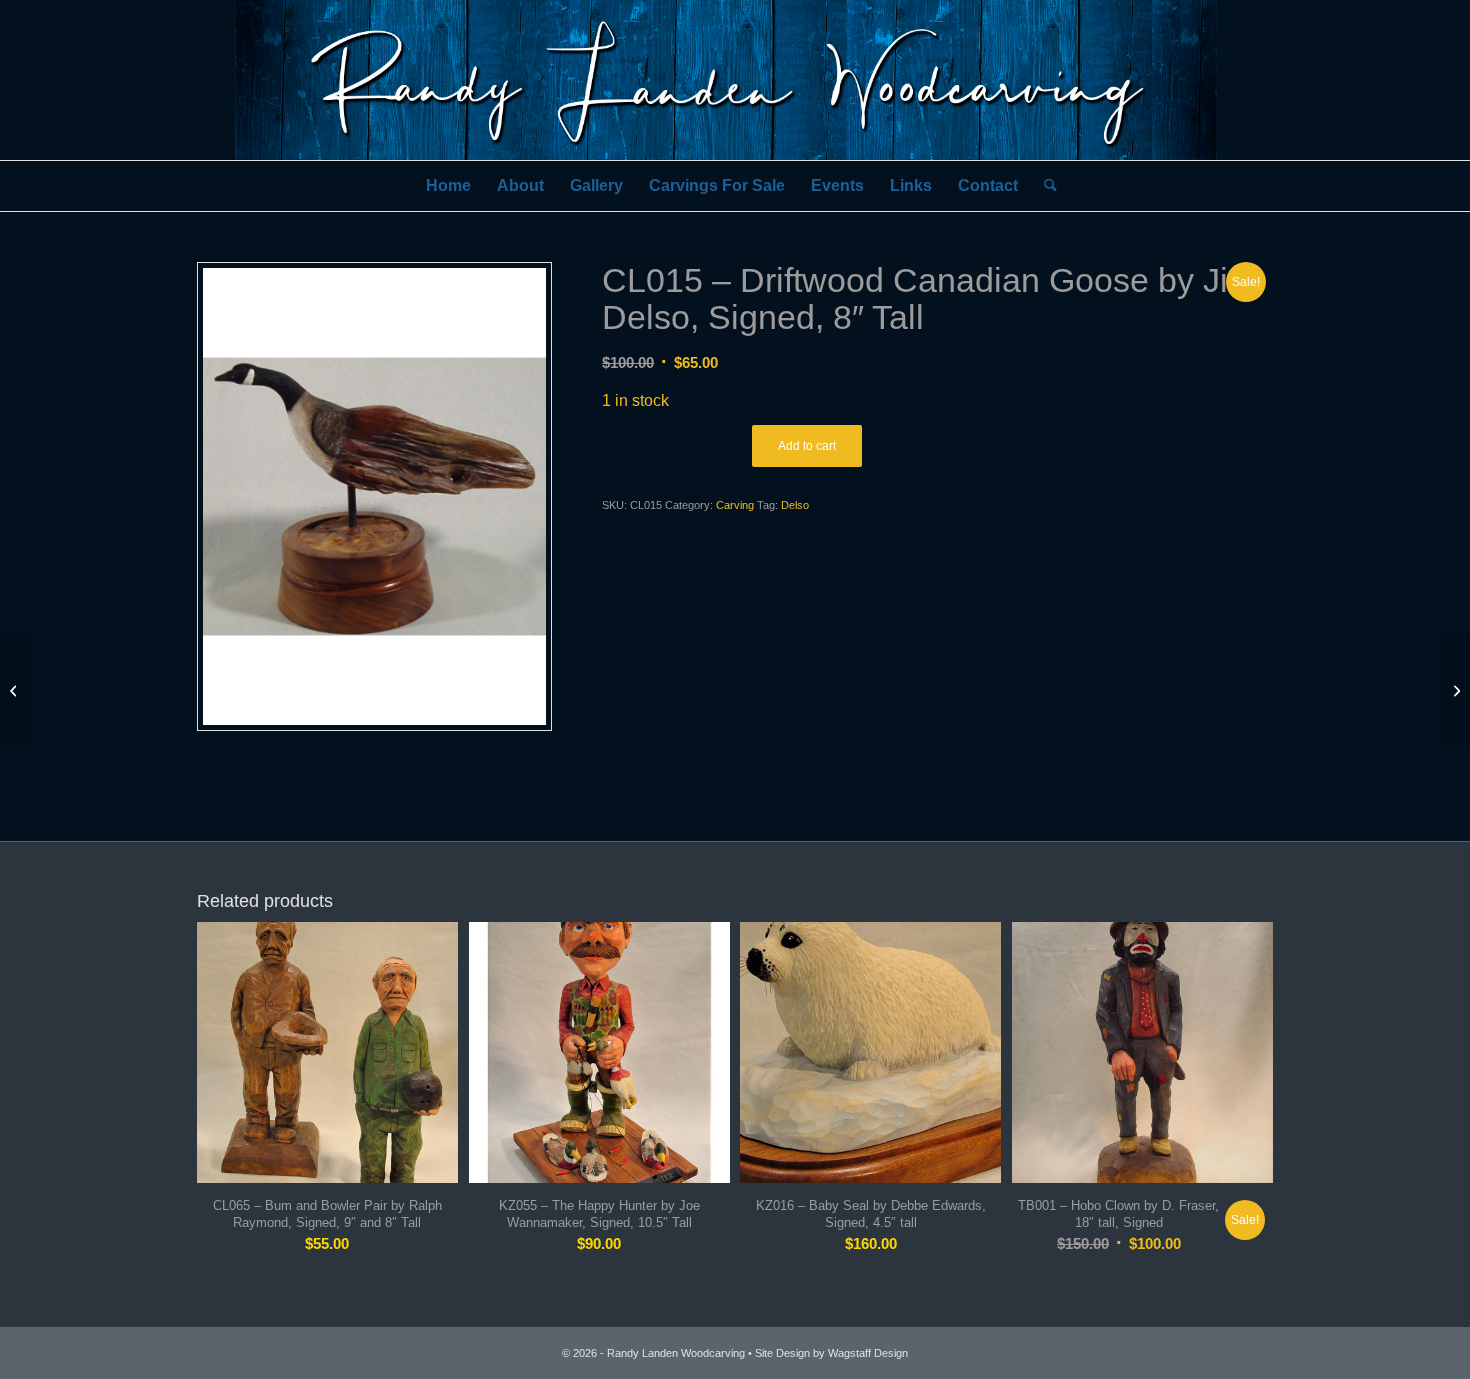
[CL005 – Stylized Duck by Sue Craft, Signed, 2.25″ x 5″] (15, 690)
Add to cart (807, 446)
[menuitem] (448, 186)
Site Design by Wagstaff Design (831, 1353)
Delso (795, 505)
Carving (735, 505)
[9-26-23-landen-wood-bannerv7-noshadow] (735, 80)
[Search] (1044, 186)
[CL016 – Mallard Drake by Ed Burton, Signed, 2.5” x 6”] (1454, 690)
